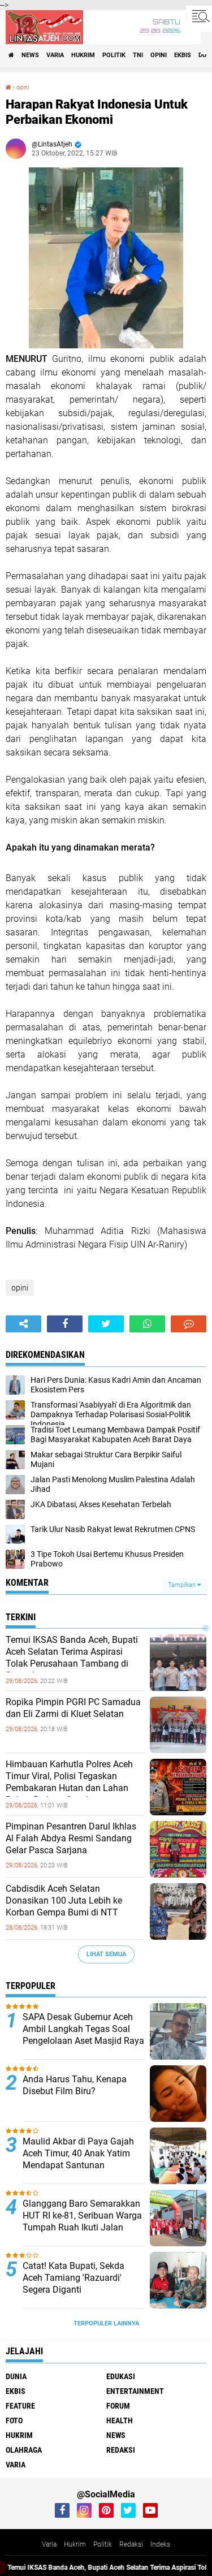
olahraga (24, 2450)
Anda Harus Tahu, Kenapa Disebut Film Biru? (75, 2085)
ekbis (183, 55)
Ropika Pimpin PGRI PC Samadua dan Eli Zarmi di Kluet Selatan (73, 1708)
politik (114, 55)
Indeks (160, 2544)
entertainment (135, 2391)
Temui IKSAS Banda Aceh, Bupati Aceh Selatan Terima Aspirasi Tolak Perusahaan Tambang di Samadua (72, 1657)
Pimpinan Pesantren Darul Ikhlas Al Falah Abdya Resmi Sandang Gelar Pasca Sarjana (71, 1838)
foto (14, 2420)
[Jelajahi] (199, 16)
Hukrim (75, 2544)
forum (118, 2406)
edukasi (121, 2376)
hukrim (83, 55)
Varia (49, 2544)
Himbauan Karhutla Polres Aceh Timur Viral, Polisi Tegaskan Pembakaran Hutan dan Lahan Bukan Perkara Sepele (69, 1782)
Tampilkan (183, 1585)
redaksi (121, 2450)
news (30, 55)
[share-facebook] (65, 1324)
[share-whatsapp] (147, 1324)
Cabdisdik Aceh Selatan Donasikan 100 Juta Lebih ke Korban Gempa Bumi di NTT (64, 1900)
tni (138, 55)
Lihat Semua (106, 1954)
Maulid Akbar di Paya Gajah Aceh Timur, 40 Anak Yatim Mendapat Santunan (78, 2153)
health (120, 2420)
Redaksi (131, 2544)
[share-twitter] (106, 1324)
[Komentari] (189, 1324)
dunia (16, 2376)
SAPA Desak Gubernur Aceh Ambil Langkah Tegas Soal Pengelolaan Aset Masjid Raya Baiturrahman (83, 2035)
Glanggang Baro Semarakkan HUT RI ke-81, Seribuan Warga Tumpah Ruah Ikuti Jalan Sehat (82, 2221)
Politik (103, 2544)
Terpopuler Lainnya (106, 2323)
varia (55, 55)
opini (159, 55)
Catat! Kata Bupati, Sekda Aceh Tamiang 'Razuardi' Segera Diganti (73, 2278)
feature (20, 2406)
